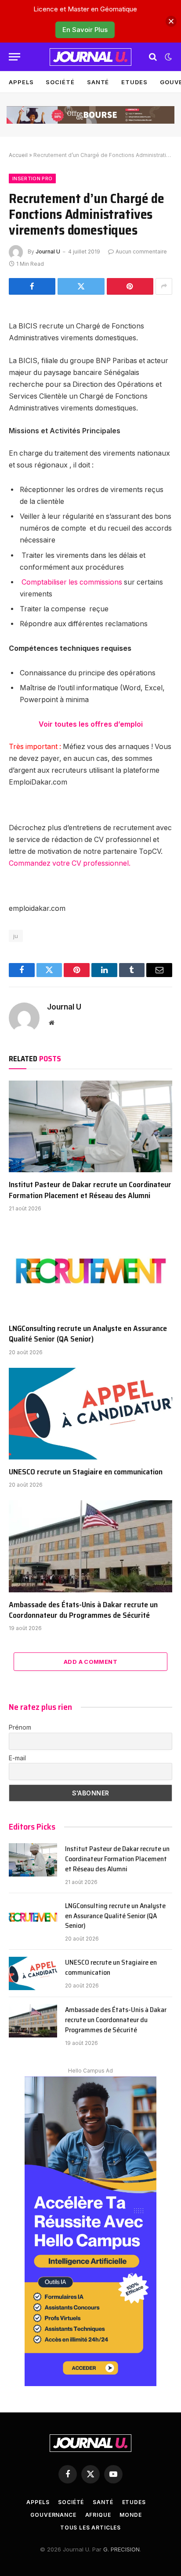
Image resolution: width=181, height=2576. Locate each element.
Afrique (98, 2515)
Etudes (134, 82)
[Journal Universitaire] (90, 57)
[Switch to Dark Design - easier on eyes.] (167, 57)
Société (60, 82)
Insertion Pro (32, 178)
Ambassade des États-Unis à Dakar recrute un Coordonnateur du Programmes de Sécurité (83, 1610)
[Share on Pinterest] (130, 286)
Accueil (18, 155)
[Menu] (14, 57)
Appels (21, 82)
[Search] (153, 57)
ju (16, 936)
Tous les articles (90, 2528)
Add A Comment (90, 1662)
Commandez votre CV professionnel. (70, 863)
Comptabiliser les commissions (72, 582)
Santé (98, 82)
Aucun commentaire (141, 252)
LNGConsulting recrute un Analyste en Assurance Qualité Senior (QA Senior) (88, 1334)
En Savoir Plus (85, 30)
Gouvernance (53, 2515)
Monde (130, 2515)
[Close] (171, 21)
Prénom (20, 1727)
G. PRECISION (121, 2549)
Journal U (48, 252)
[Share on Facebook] (32, 286)
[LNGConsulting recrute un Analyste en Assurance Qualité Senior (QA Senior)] (90, 1270)
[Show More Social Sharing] (164, 286)
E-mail (17, 1758)
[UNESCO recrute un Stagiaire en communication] (90, 1414)
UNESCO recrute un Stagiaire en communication (86, 1472)
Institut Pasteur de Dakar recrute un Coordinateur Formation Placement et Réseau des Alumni (90, 1190)
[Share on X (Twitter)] (81, 286)
